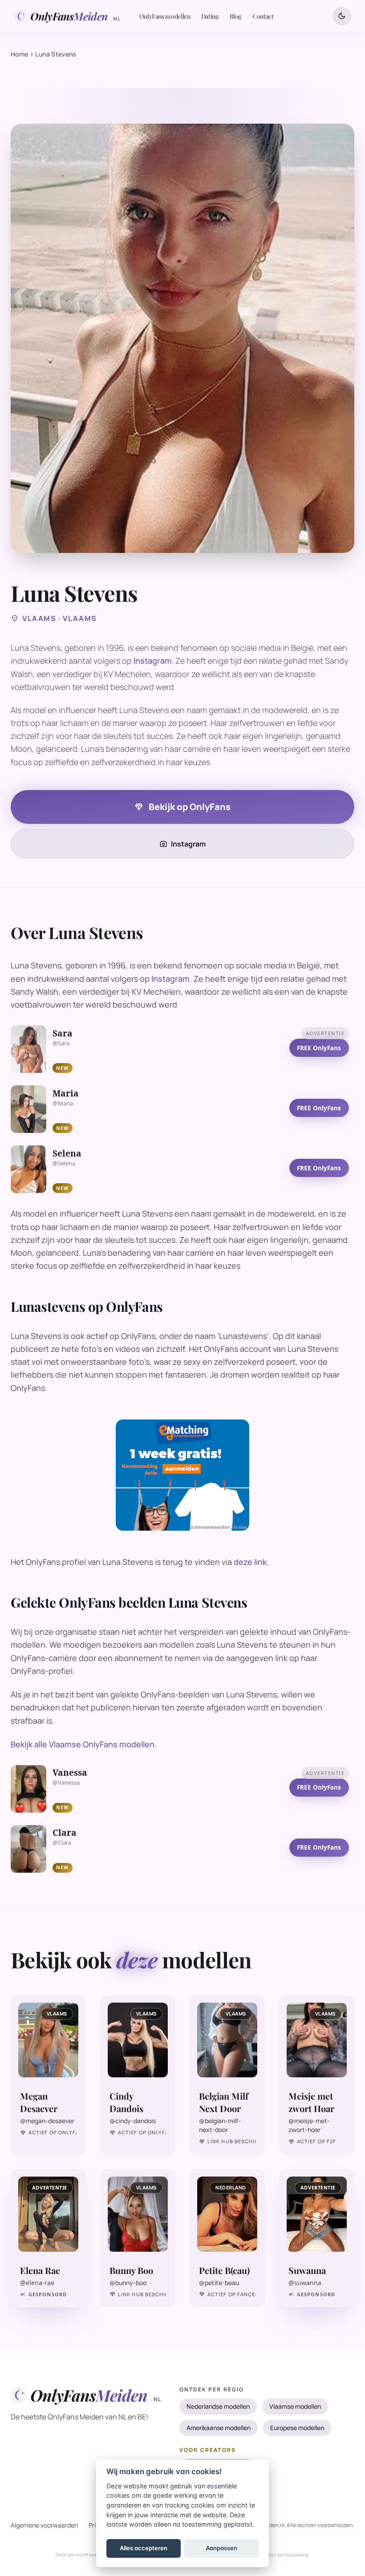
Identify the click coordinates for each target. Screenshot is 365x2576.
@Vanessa (66, 1783)
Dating (210, 16)
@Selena (64, 1163)
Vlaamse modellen (295, 2406)
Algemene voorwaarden (44, 2525)
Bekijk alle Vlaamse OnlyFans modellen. (84, 1744)
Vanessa (70, 1773)
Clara (65, 1833)
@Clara (62, 1843)
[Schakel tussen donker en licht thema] (342, 16)
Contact (263, 16)
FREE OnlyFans (319, 1048)
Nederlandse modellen (218, 2406)
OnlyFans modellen (165, 16)
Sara (63, 1033)
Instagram (153, 661)
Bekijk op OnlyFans (182, 807)
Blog (236, 16)
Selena (67, 1153)
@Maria (63, 1103)
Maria (66, 1093)
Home (19, 54)
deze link (250, 1562)
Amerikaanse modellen (219, 2428)
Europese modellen (297, 2428)
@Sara (61, 1043)
